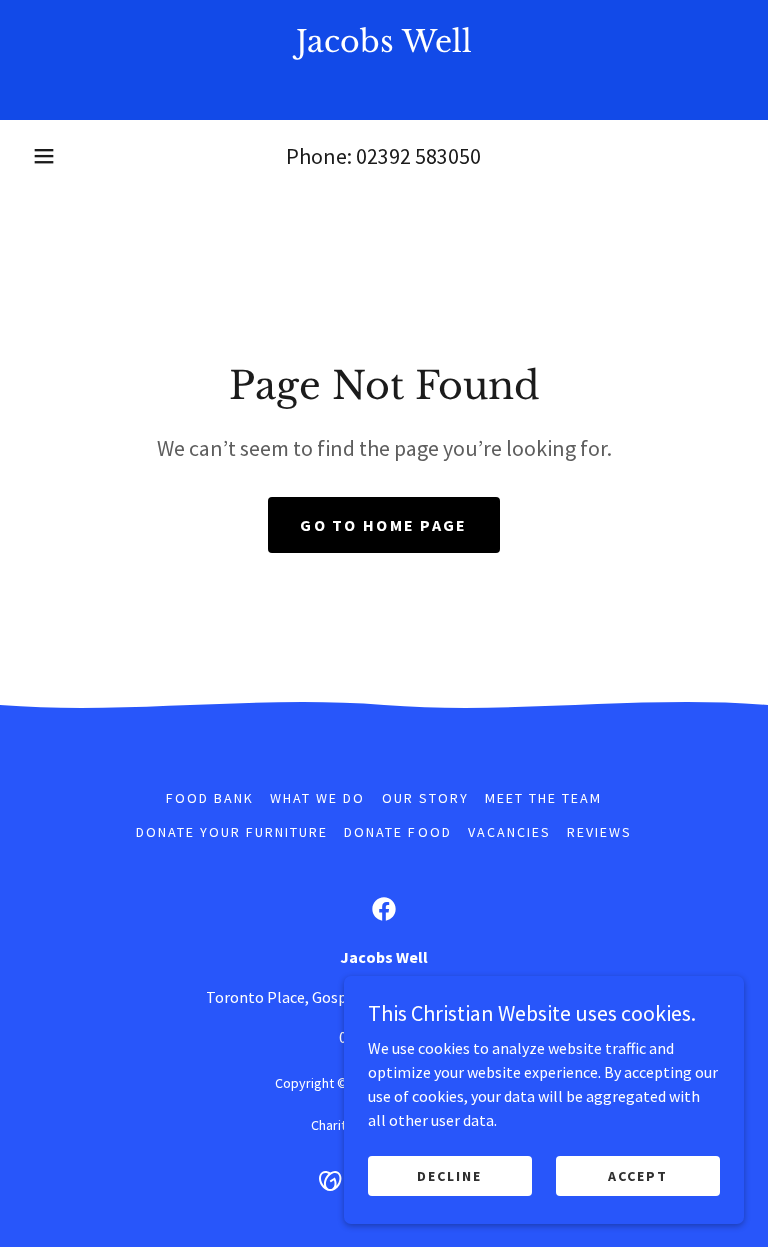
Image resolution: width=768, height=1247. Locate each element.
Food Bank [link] (210, 798)
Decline (449, 1175)
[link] (384, 82)
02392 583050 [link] (418, 156)
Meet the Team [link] (543, 798)
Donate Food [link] (397, 832)
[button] (44, 156)
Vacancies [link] (509, 832)
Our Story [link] (425, 798)
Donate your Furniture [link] (232, 832)
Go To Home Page (383, 525)
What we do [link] (317, 798)
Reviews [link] (599, 832)
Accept (638, 1175)
